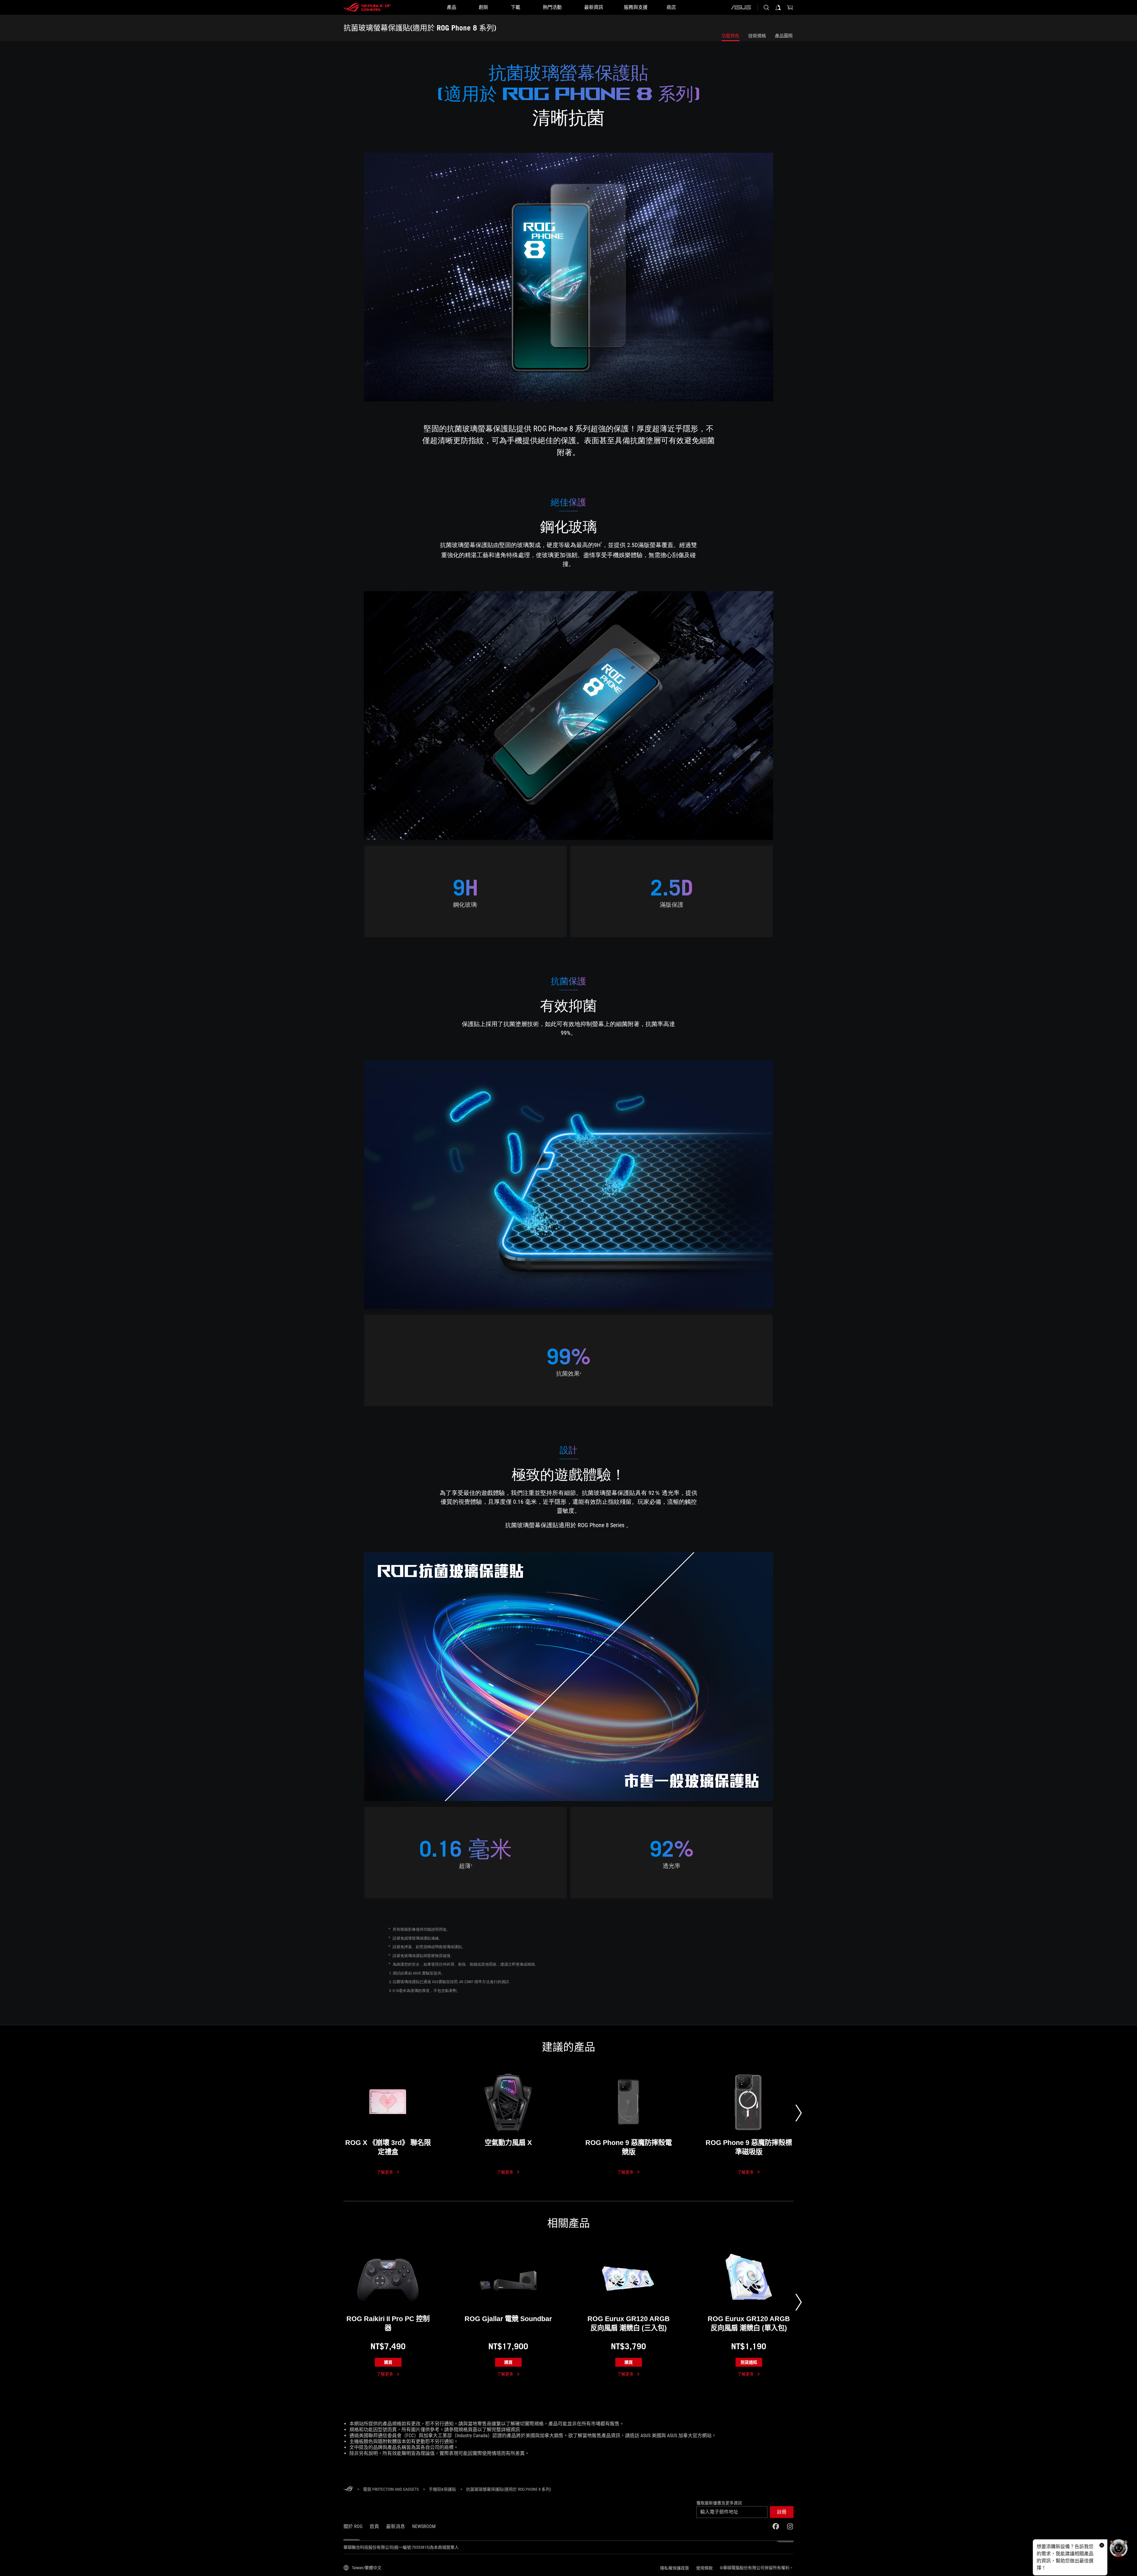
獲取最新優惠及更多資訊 (719, 2503)
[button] (782, 2512)
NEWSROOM (424, 2526)
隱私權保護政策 (675, 2568)
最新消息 (396, 2526)
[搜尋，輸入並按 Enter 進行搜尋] (766, 7)
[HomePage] (348, 2489)
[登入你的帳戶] (778, 7)
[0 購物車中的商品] (790, 7)
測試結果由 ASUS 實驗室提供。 (419, 1973)
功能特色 (730, 36)
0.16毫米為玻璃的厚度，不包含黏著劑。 (427, 1991)
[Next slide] (799, 2113)
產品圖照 (784, 36)
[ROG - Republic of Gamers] (367, 7)
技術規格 (757, 36)
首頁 (374, 2526)
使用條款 (704, 2568)
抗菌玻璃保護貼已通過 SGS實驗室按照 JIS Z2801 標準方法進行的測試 (451, 1982)
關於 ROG (353, 2526)
